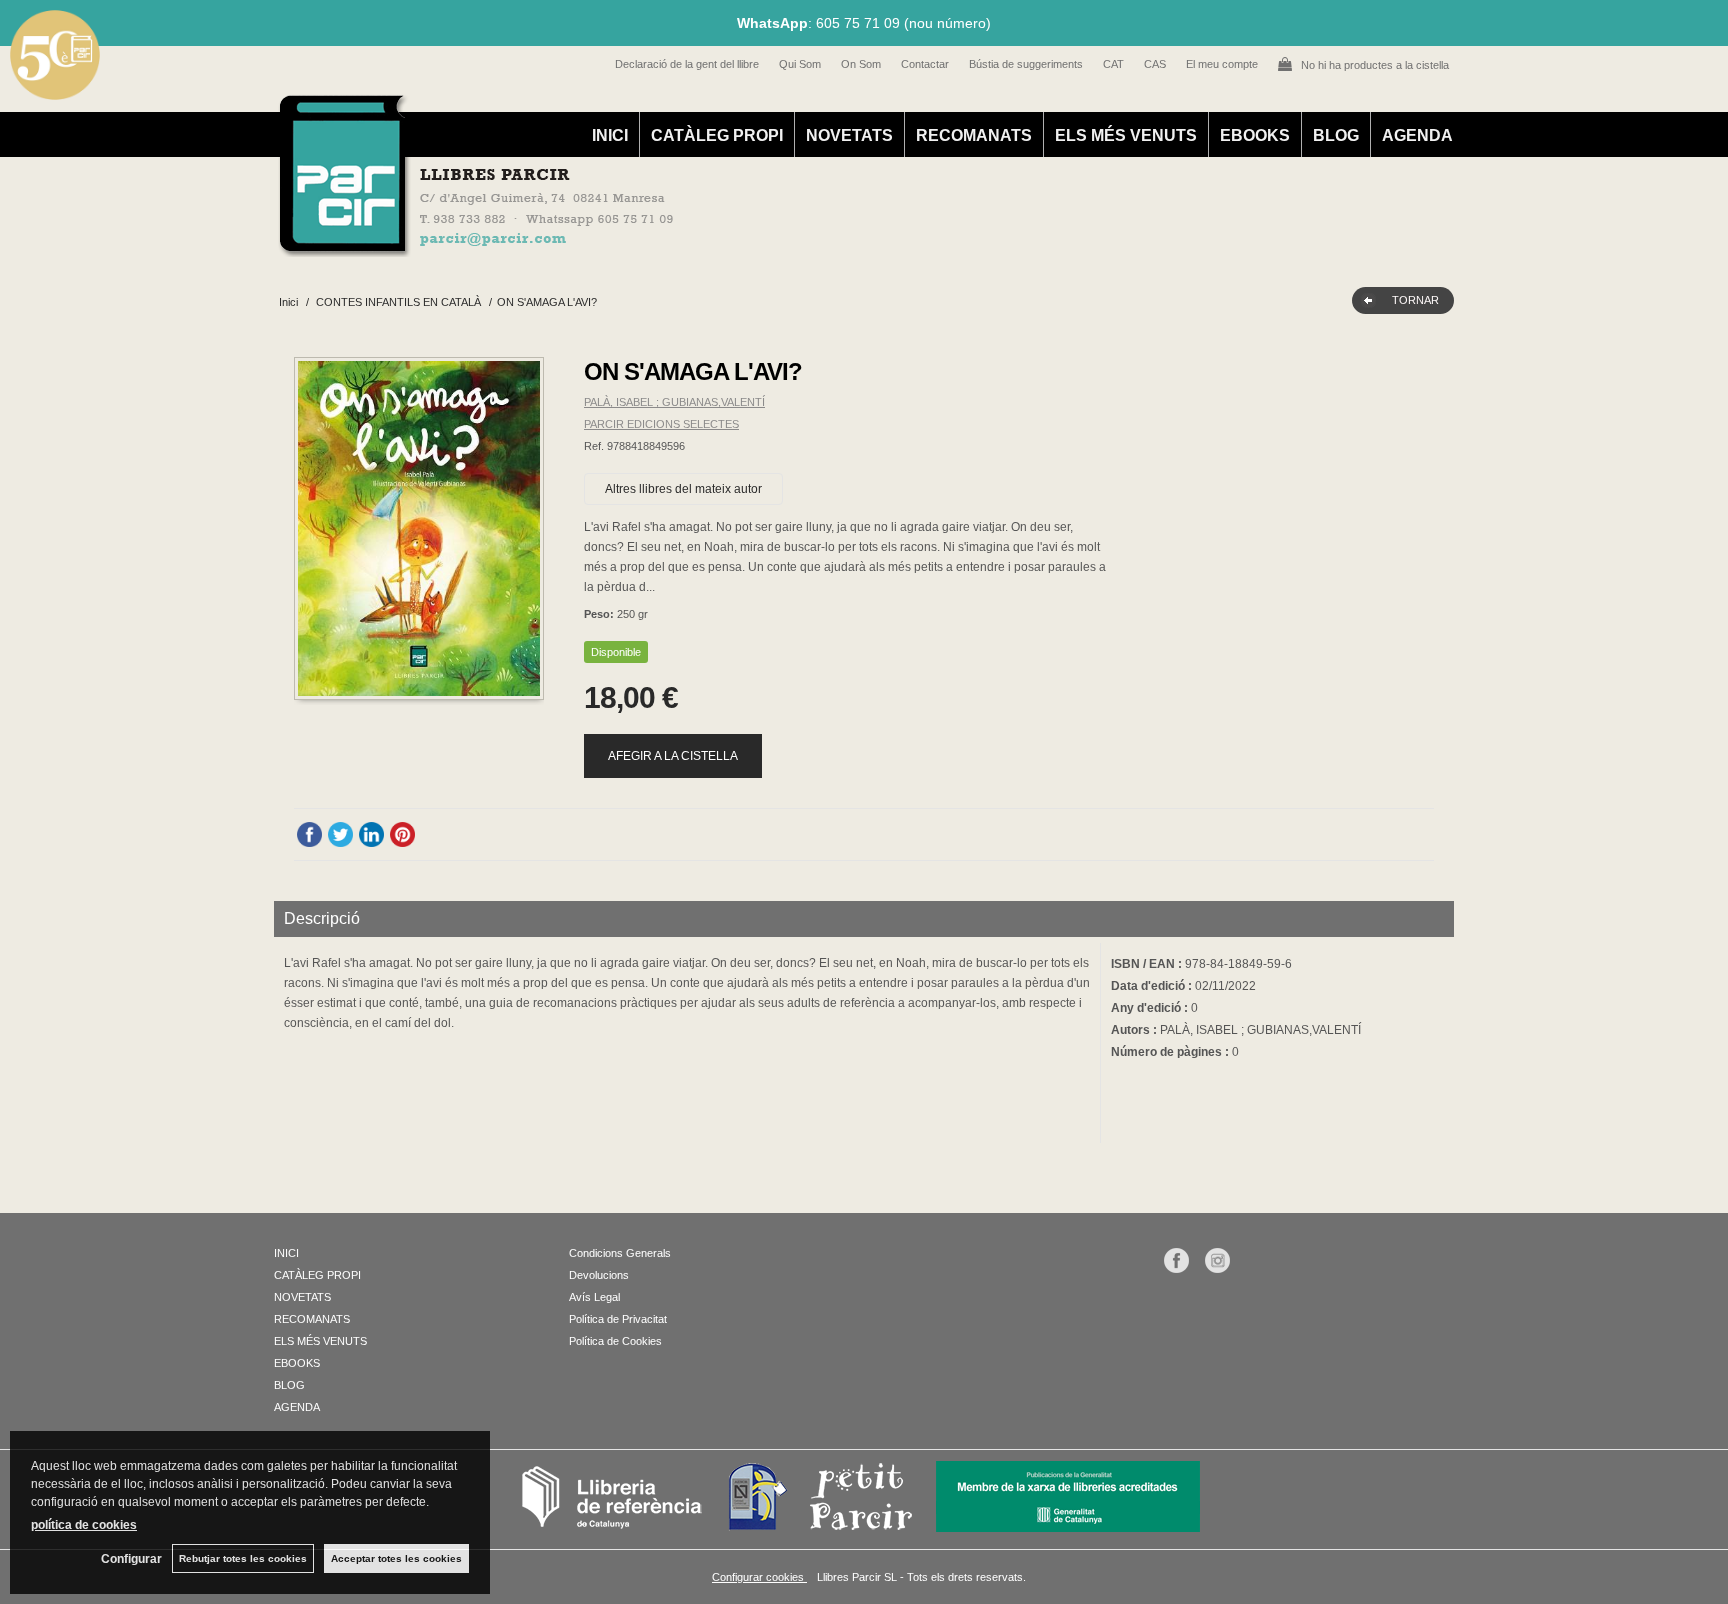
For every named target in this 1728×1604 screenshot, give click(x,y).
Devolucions (599, 1275)
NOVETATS (849, 135)
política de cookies (84, 1525)
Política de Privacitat (618, 1319)
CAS (1155, 64)
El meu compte (1222, 64)
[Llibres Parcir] (765, 246)
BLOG (1336, 135)
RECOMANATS (974, 135)
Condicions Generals (620, 1253)
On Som (861, 64)
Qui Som (800, 64)
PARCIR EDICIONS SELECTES (661, 424)
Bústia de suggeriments (1026, 64)
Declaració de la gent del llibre (687, 64)
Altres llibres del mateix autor (683, 489)
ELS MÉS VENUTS (1126, 135)
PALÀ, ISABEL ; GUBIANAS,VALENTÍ (674, 402)
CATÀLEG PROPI (717, 135)
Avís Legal (594, 1297)
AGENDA (1417, 135)
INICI (610, 135)
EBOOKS (1255, 135)
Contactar (925, 64)
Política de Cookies (615, 1341)
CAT (1113, 64)
